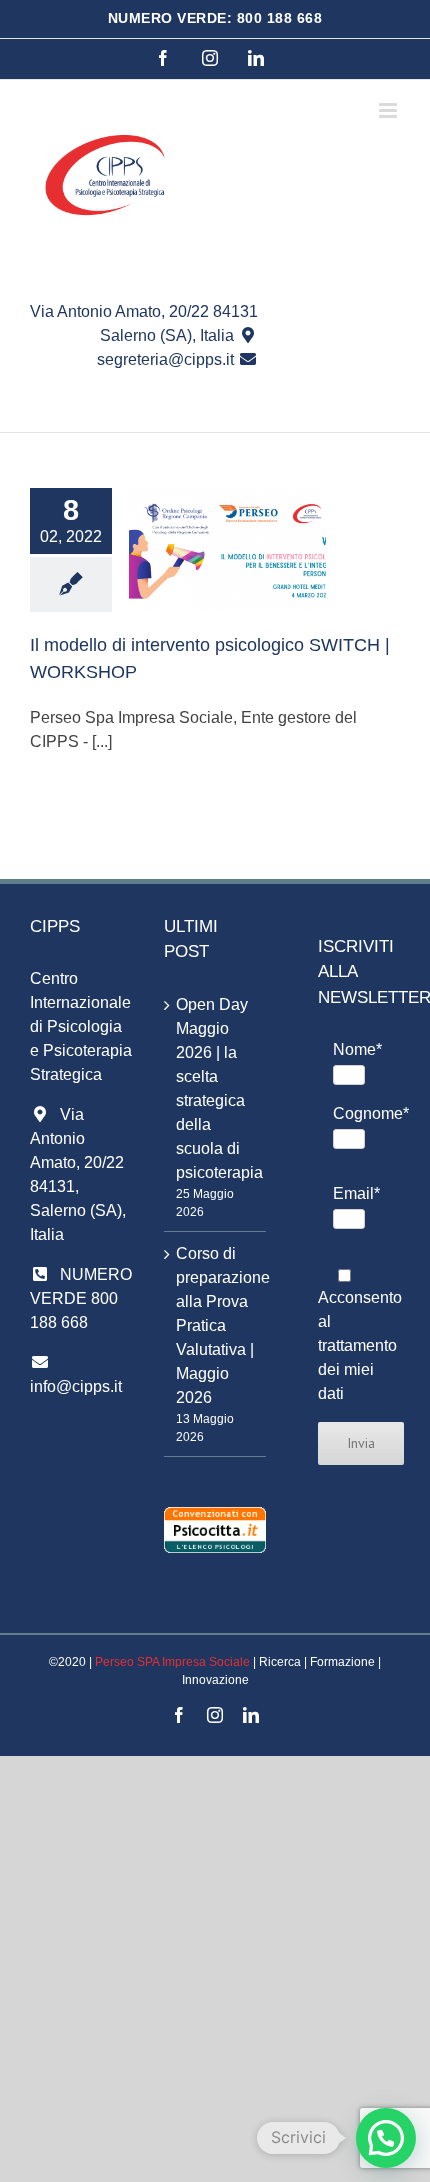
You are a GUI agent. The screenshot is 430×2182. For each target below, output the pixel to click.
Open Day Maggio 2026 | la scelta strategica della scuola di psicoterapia (216, 1088)
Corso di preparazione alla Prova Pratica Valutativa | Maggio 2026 (216, 1325)
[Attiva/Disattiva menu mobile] (389, 110)
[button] (386, 2138)
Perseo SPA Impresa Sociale (172, 1662)
